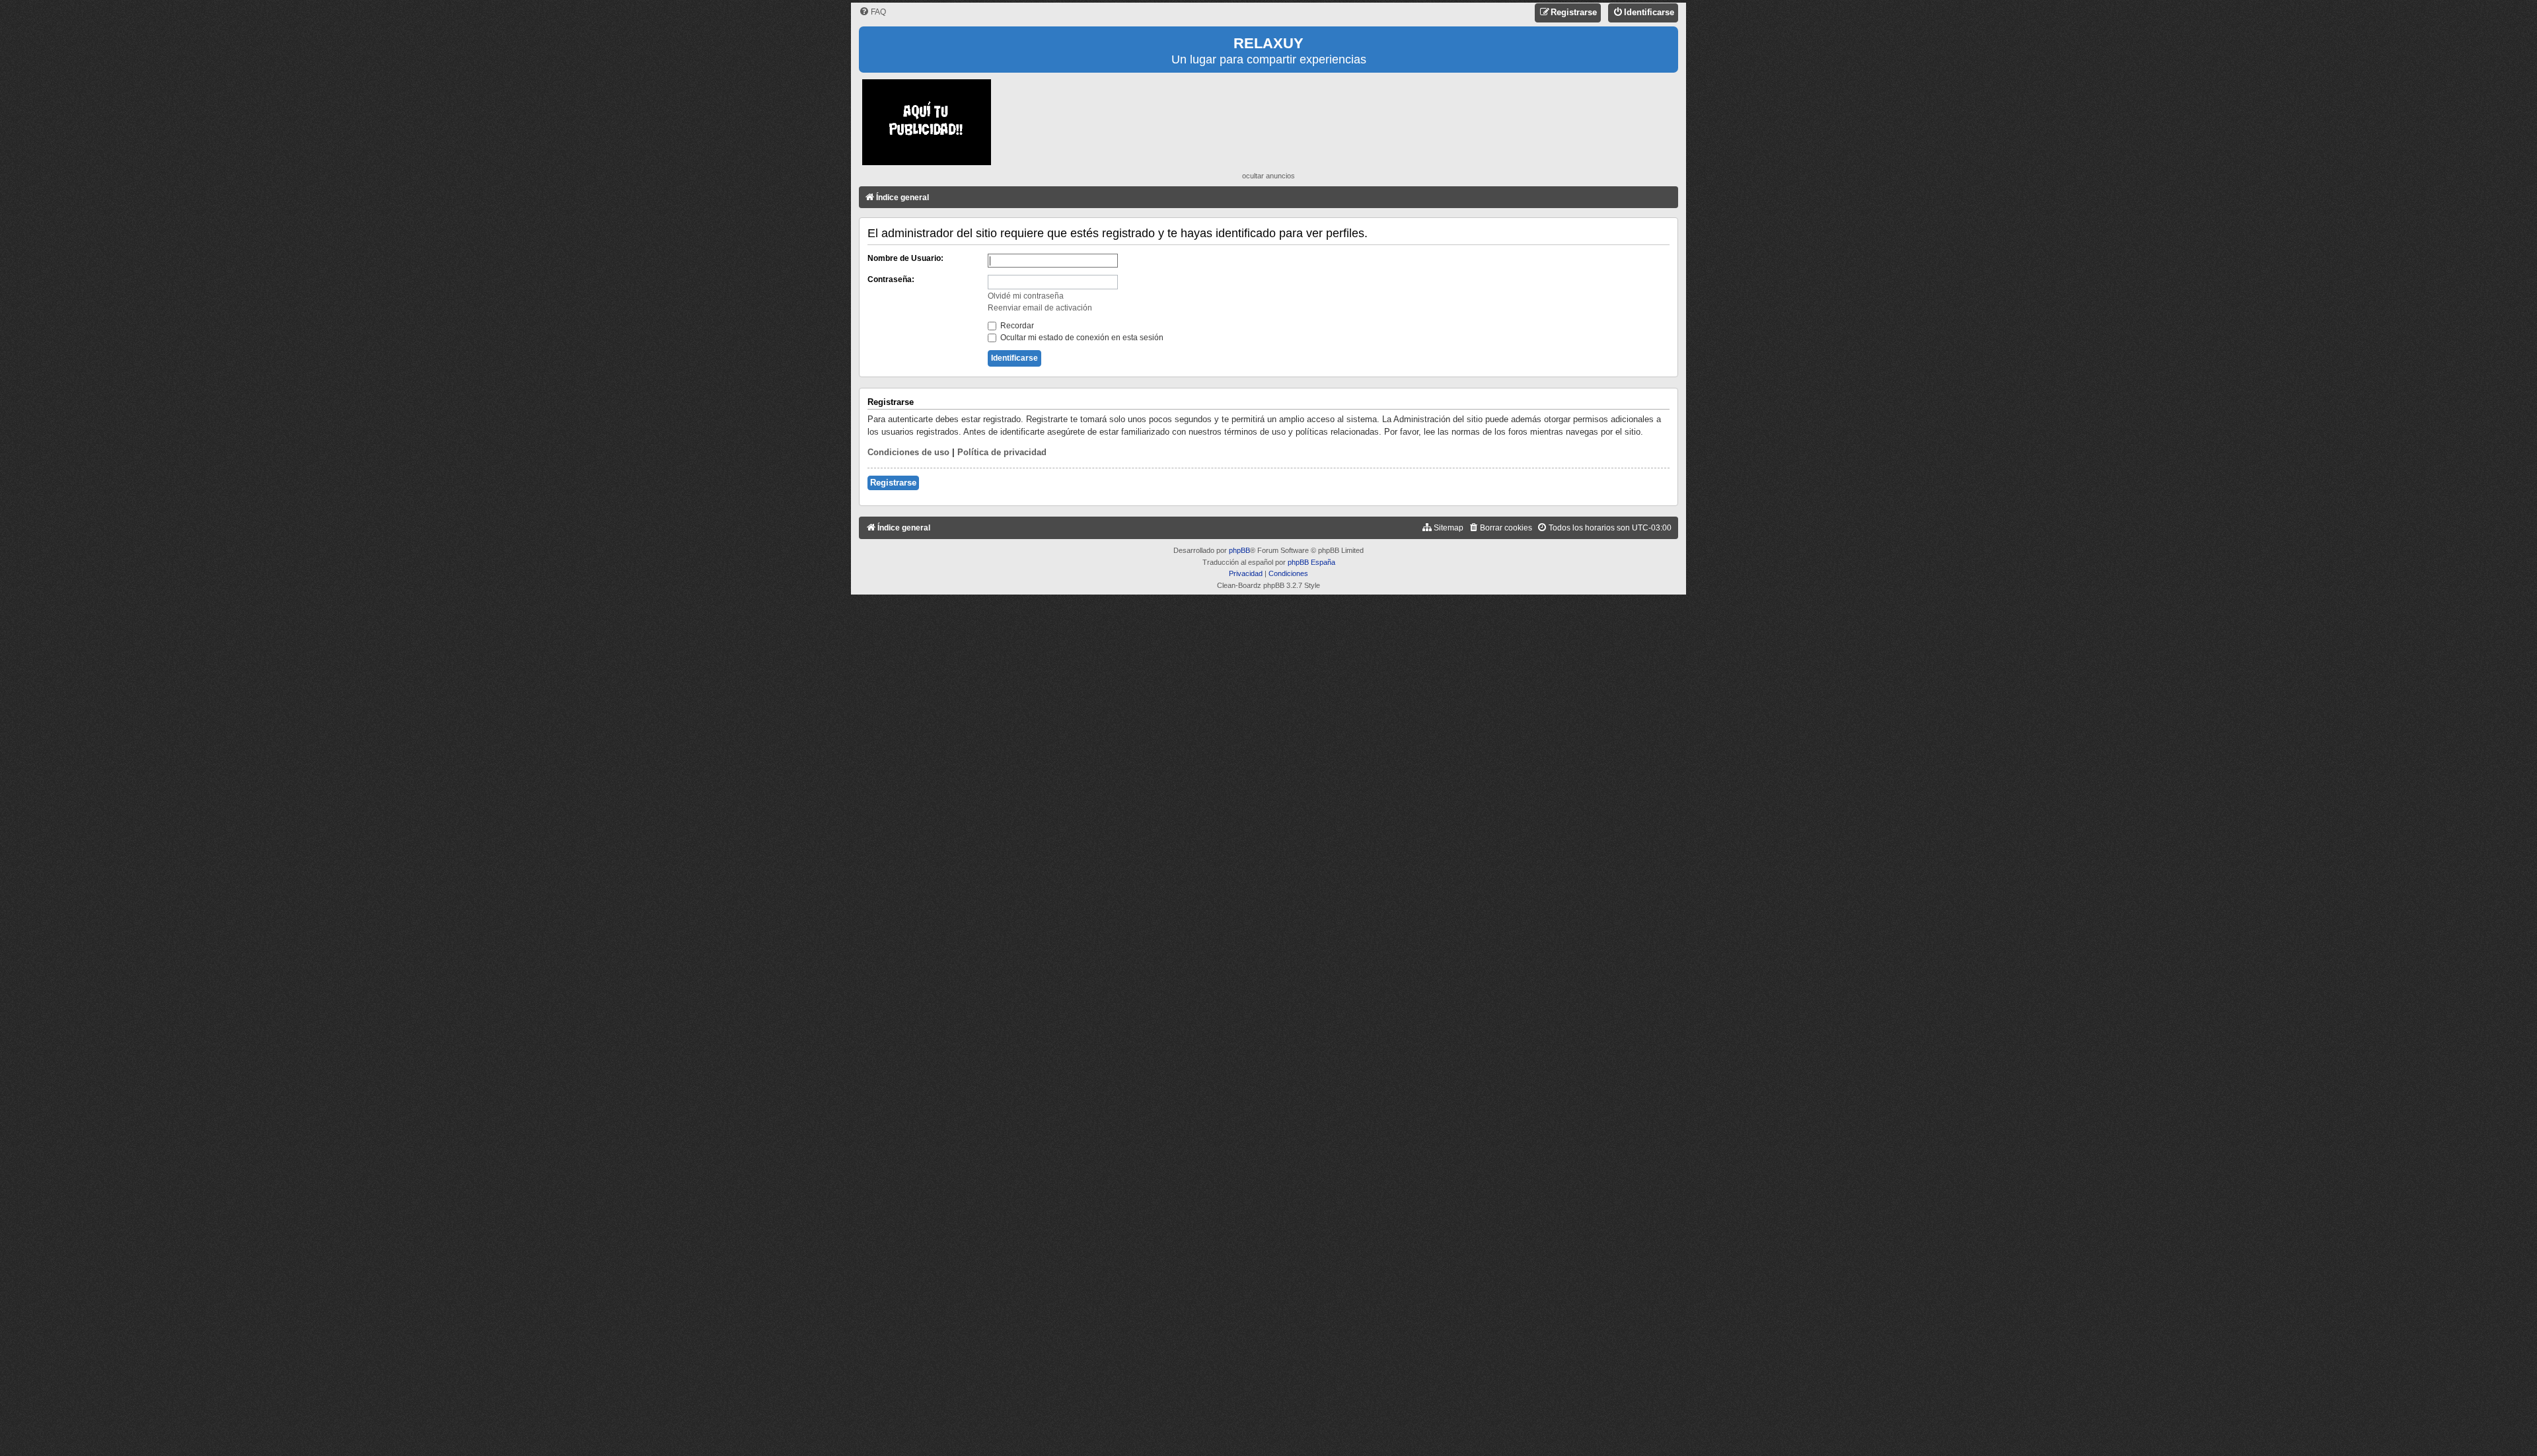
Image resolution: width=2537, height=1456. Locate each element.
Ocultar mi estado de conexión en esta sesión (1081, 338)
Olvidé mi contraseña (1026, 296)
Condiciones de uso (908, 452)
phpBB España (1311, 562)
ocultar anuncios (1268, 176)
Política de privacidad (1002, 452)
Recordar (1016, 326)
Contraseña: (891, 279)
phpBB (1239, 550)
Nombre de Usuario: (905, 258)
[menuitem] (872, 12)
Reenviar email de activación (1040, 308)
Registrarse (893, 483)
